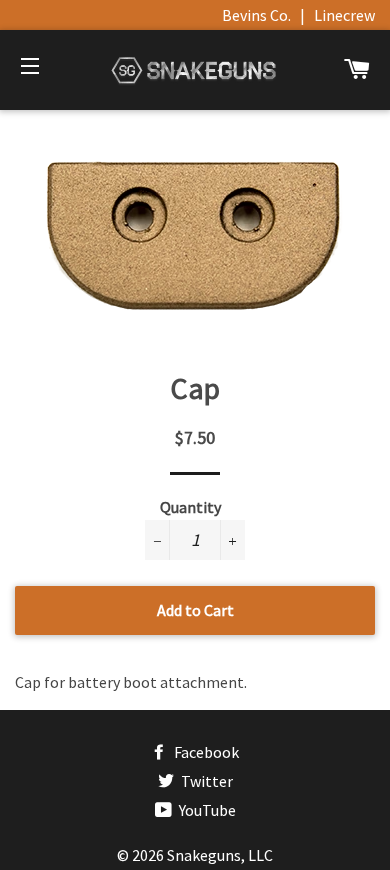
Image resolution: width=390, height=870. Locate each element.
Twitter (205, 781)
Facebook (205, 752)
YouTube (206, 810)
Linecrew (344, 15)
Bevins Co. (256, 15)
